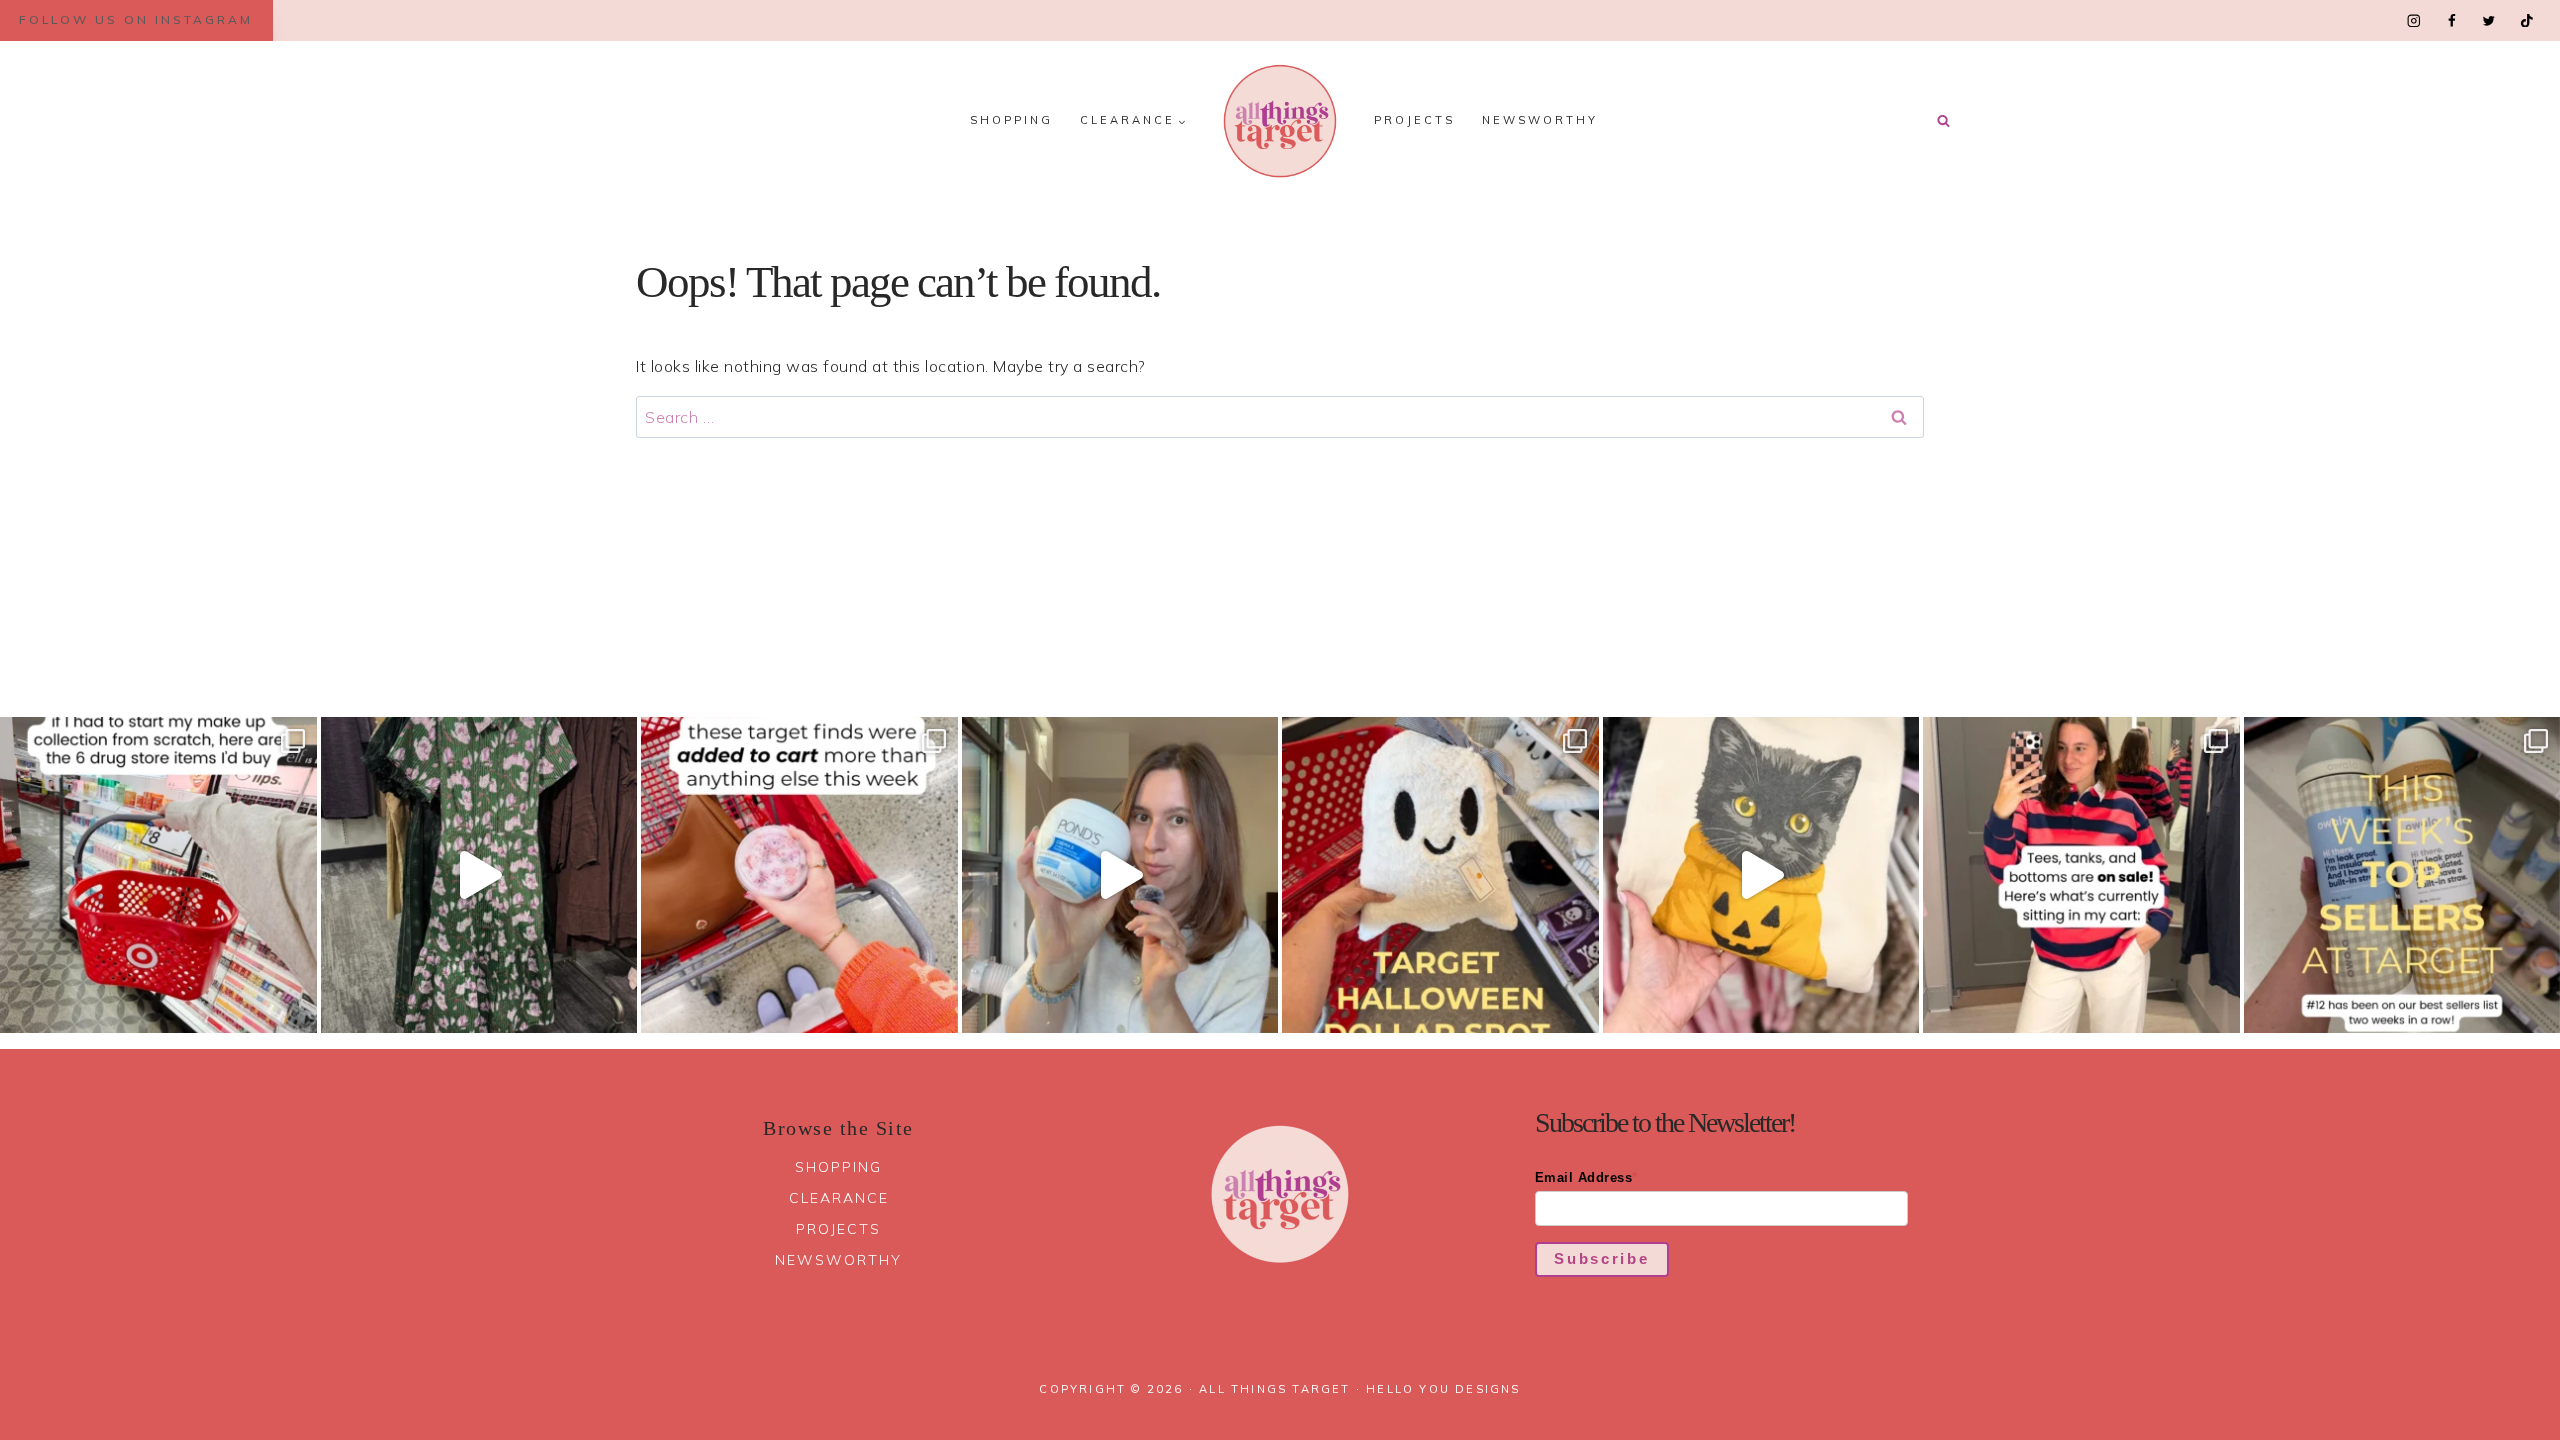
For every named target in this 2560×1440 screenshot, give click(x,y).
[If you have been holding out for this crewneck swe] (1761, 875)
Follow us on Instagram (136, 19)
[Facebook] (2451, 20)
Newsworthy (1540, 120)
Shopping (1011, 120)
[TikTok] (2526, 20)
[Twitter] (2488, 20)
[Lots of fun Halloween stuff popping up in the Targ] (1440, 875)
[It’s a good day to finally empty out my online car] (2081, 875)
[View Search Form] (1943, 121)
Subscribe (1601, 1258)
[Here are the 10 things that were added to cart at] (799, 875)
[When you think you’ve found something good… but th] (479, 875)
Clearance (839, 1198)
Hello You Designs (1443, 1389)
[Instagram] (2414, 20)
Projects (1414, 120)
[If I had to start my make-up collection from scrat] (158, 875)
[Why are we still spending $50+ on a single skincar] (1120, 875)
